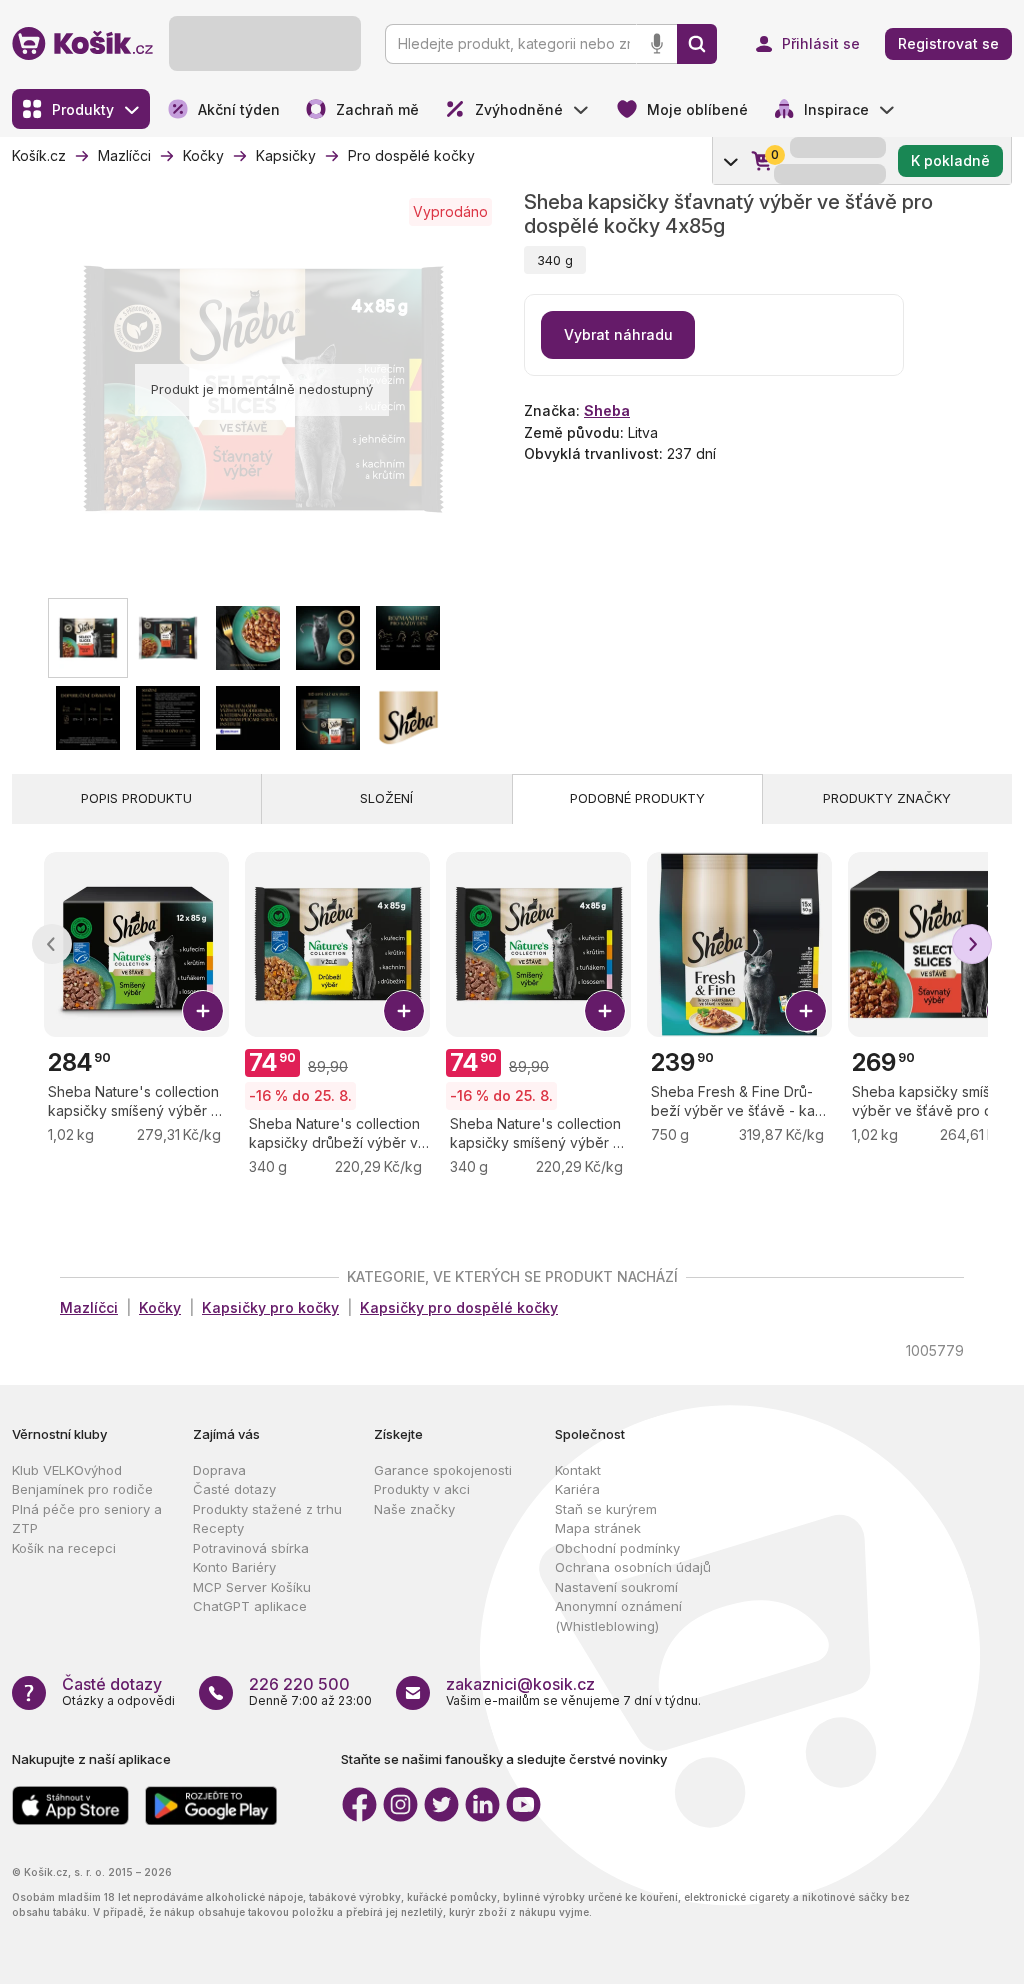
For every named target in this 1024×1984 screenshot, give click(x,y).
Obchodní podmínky (617, 1548)
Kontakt (578, 1470)
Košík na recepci (64, 1548)
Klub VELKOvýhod (67, 1470)
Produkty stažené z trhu (267, 1509)
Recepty (218, 1528)
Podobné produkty (637, 798)
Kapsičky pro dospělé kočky (459, 1307)
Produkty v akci (422, 1489)
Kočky (160, 1307)
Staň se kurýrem (606, 1509)
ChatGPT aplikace (250, 1606)
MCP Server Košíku (252, 1587)
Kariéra (577, 1489)
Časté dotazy (234, 1489)
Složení (386, 798)
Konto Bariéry (234, 1567)
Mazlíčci (89, 1307)
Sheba (607, 410)
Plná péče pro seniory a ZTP (87, 1519)
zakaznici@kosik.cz (520, 1684)
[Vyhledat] (697, 44)
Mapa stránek (598, 1528)
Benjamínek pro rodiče (82, 1489)
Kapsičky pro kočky (270, 1307)
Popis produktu (136, 798)
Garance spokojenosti (443, 1470)
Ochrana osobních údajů (633, 1567)
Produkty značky (887, 798)
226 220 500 (299, 1684)
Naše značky (414, 1509)
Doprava (219, 1470)
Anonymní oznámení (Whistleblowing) (618, 1616)
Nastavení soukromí (616, 1587)
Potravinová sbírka (251, 1548)
